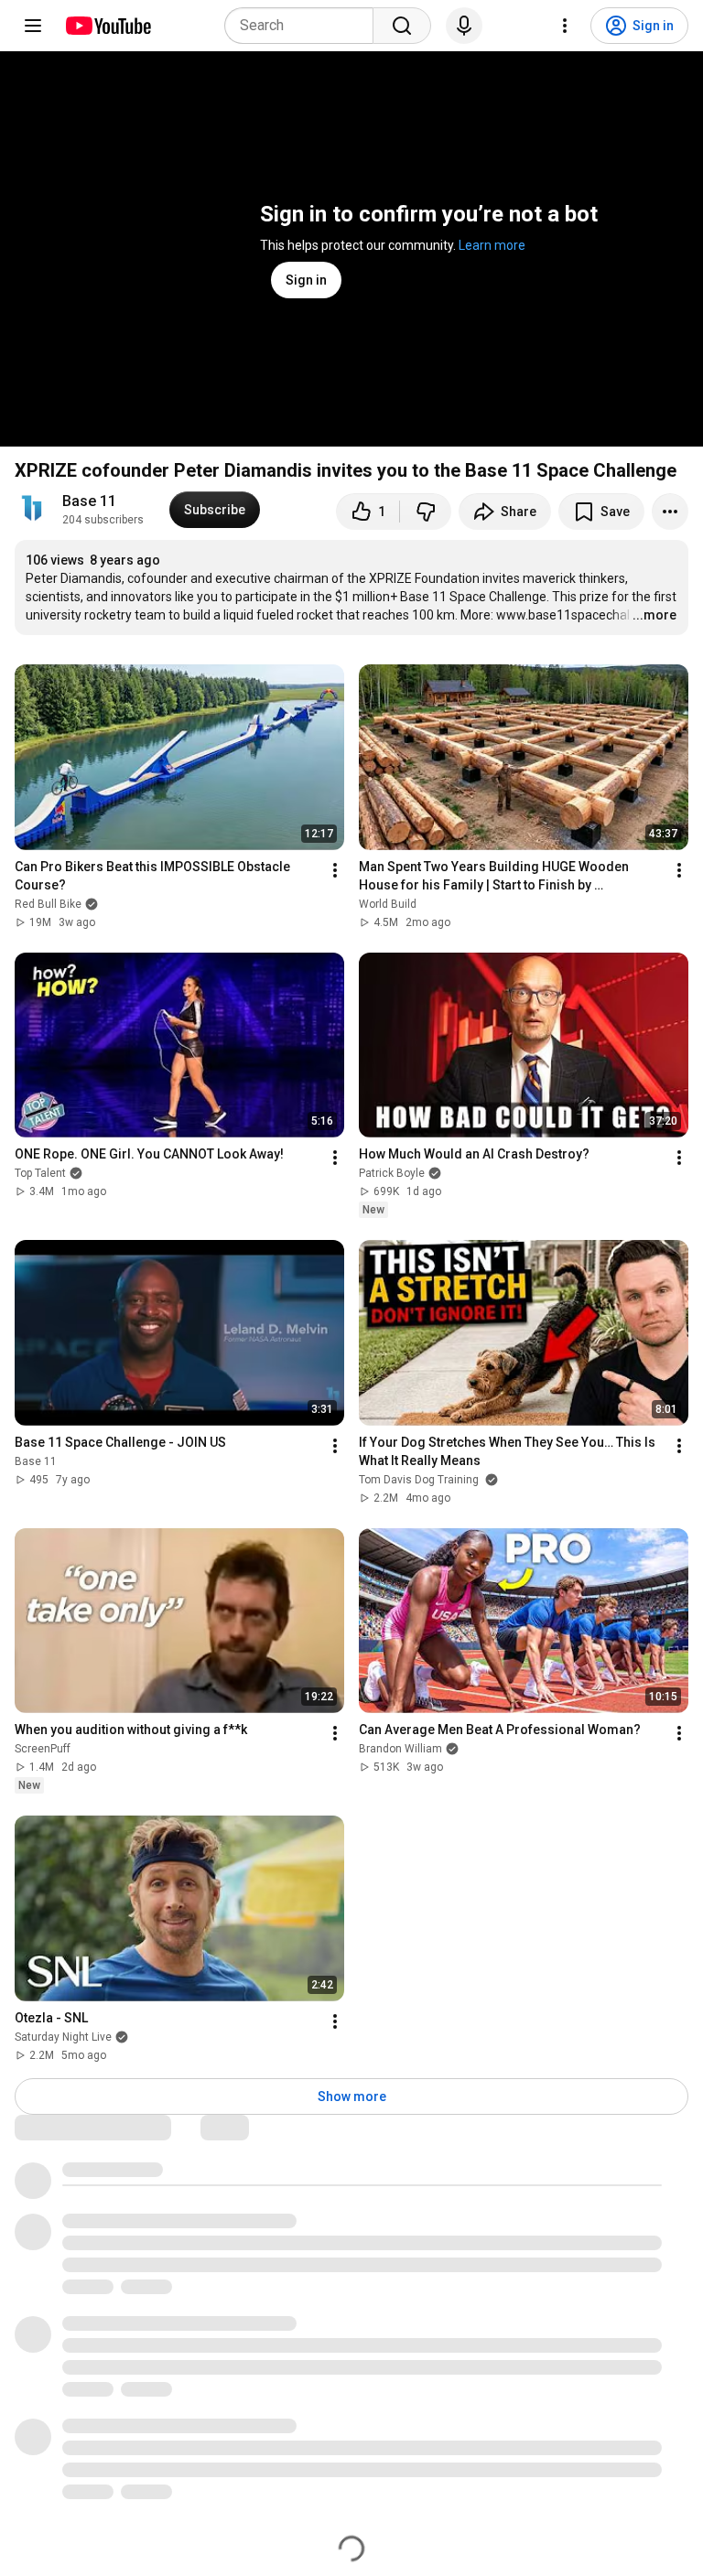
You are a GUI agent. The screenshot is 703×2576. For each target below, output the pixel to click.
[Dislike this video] (426, 512)
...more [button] (654, 615)
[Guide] (33, 26)
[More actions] (670, 512)
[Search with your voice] (464, 26)
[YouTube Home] (108, 26)
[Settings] (565, 26)
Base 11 (89, 501)
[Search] (402, 26)
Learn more (492, 245)
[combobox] (304, 26)
